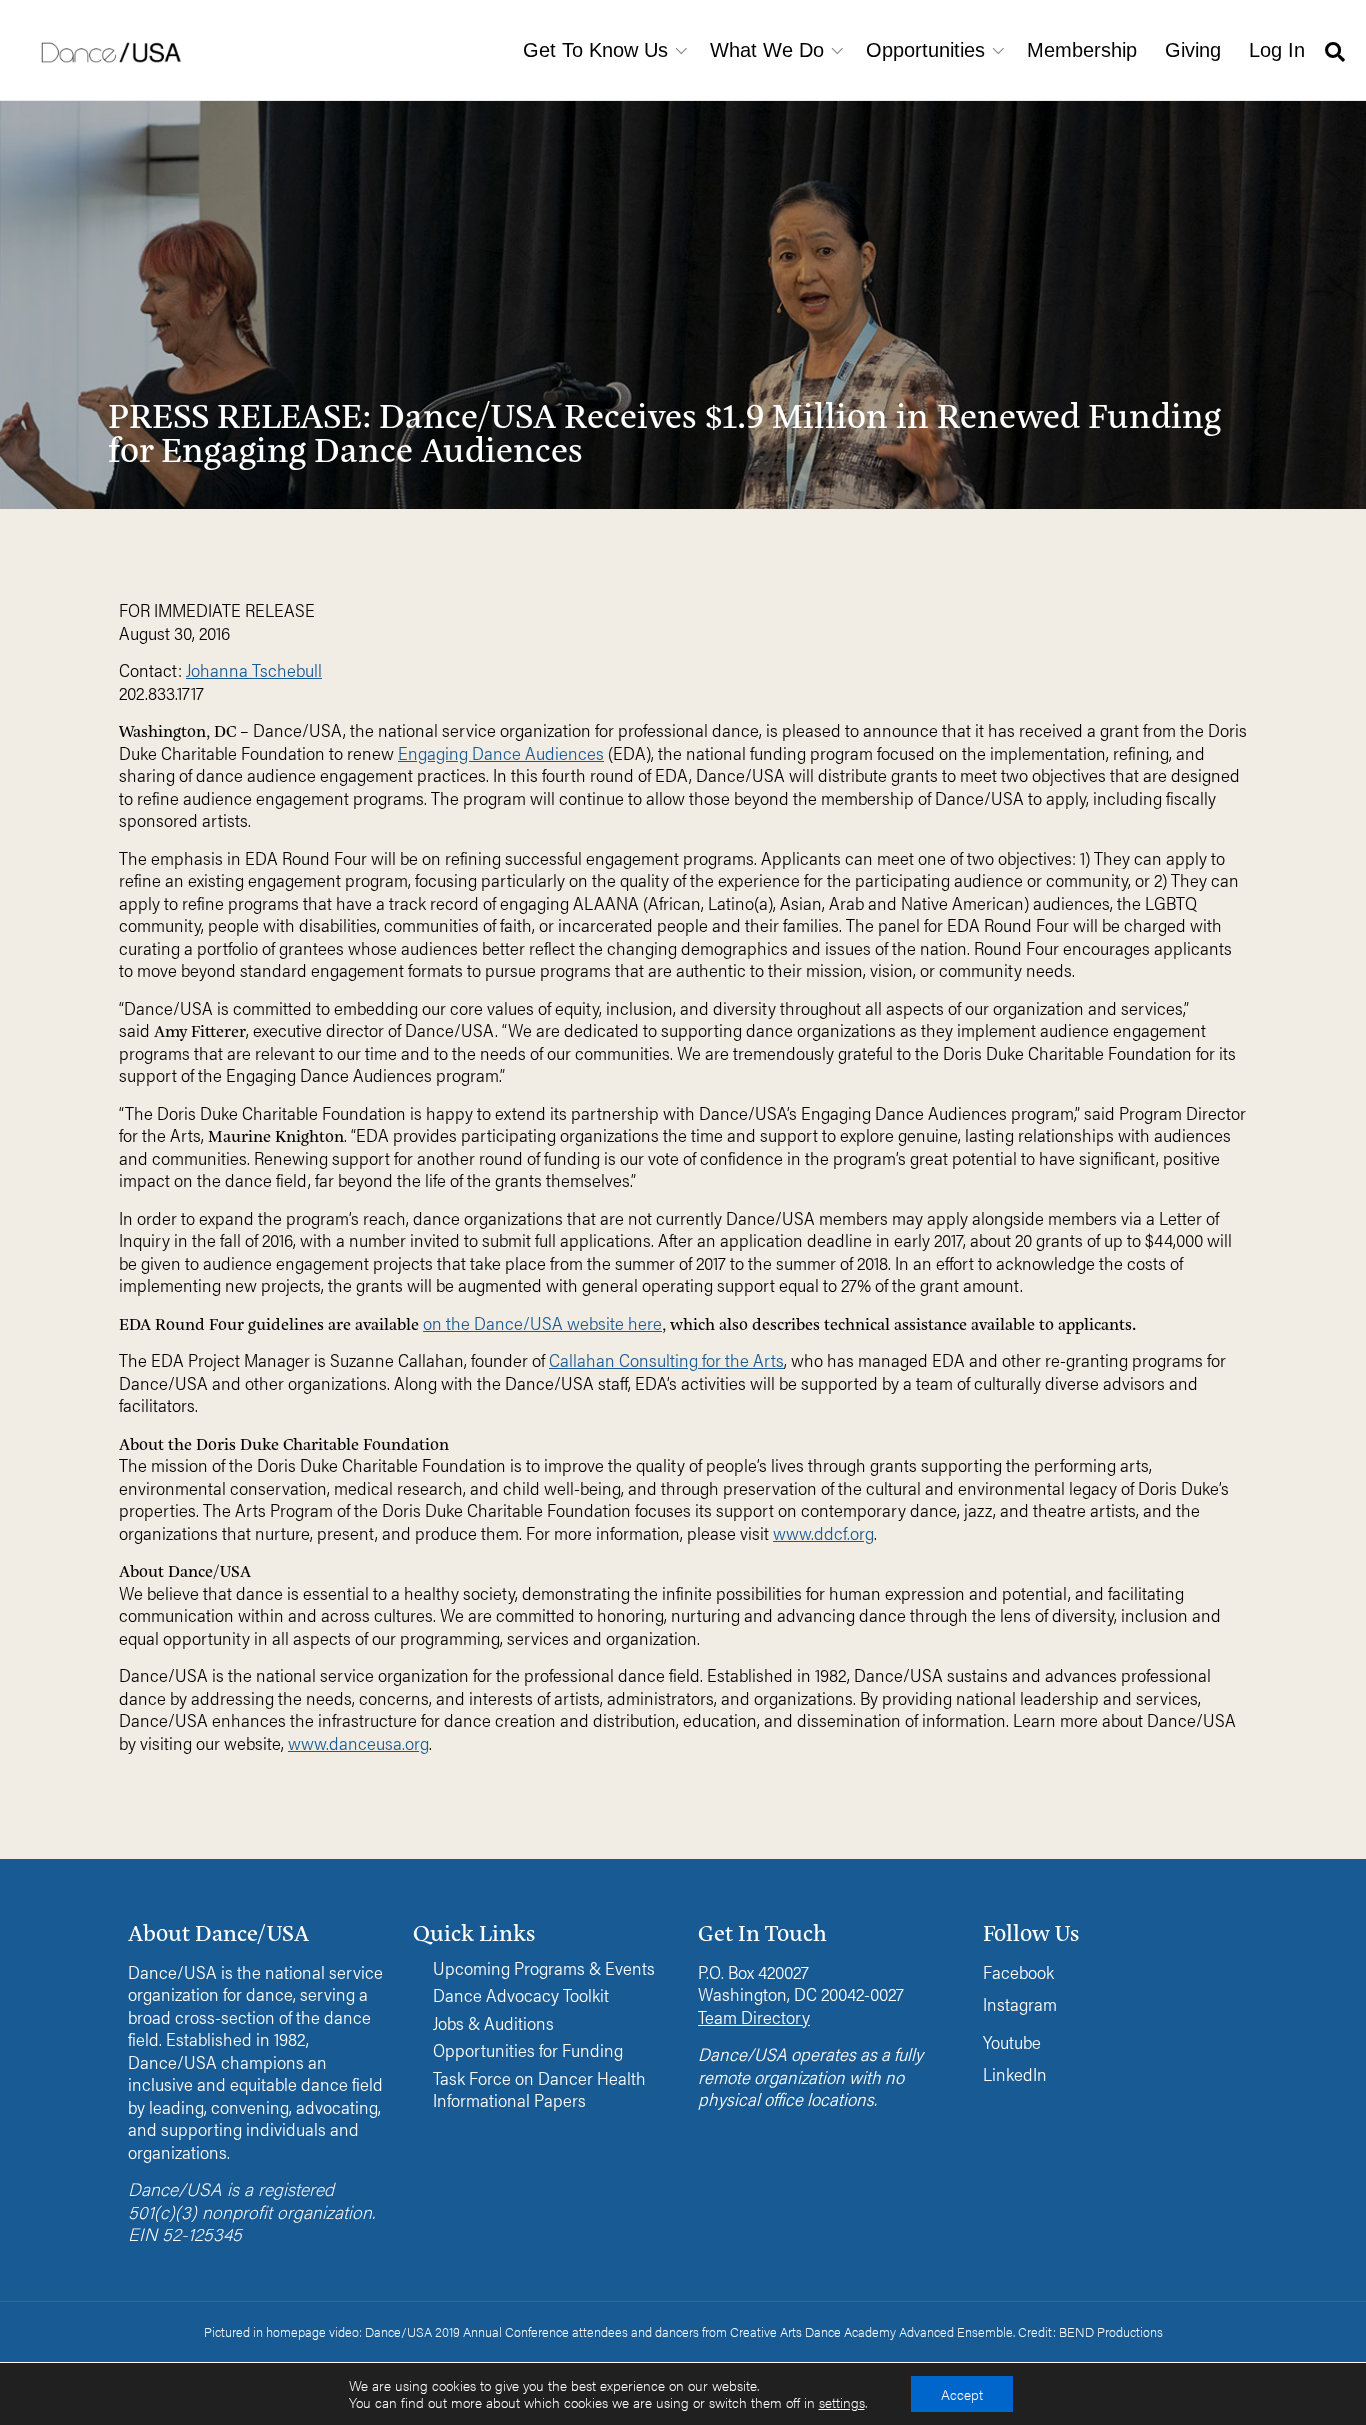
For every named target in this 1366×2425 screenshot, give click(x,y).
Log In (1277, 50)
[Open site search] (1335, 50)
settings (842, 2403)
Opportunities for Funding (528, 2050)
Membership (1082, 50)
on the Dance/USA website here (542, 1322)
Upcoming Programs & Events (544, 1968)
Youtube (1012, 2041)
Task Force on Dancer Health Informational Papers (539, 2089)
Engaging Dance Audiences (501, 752)
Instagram (1020, 2003)
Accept (962, 2394)
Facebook (1018, 1971)
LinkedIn (1015, 2073)
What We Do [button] (767, 50)
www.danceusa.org (358, 1742)
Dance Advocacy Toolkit (521, 1995)
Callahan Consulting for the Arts (666, 1359)
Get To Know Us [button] (595, 50)
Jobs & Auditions (493, 2023)
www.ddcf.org (823, 1532)
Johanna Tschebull (254, 669)
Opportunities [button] (925, 50)
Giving (1193, 50)
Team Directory (754, 2016)
